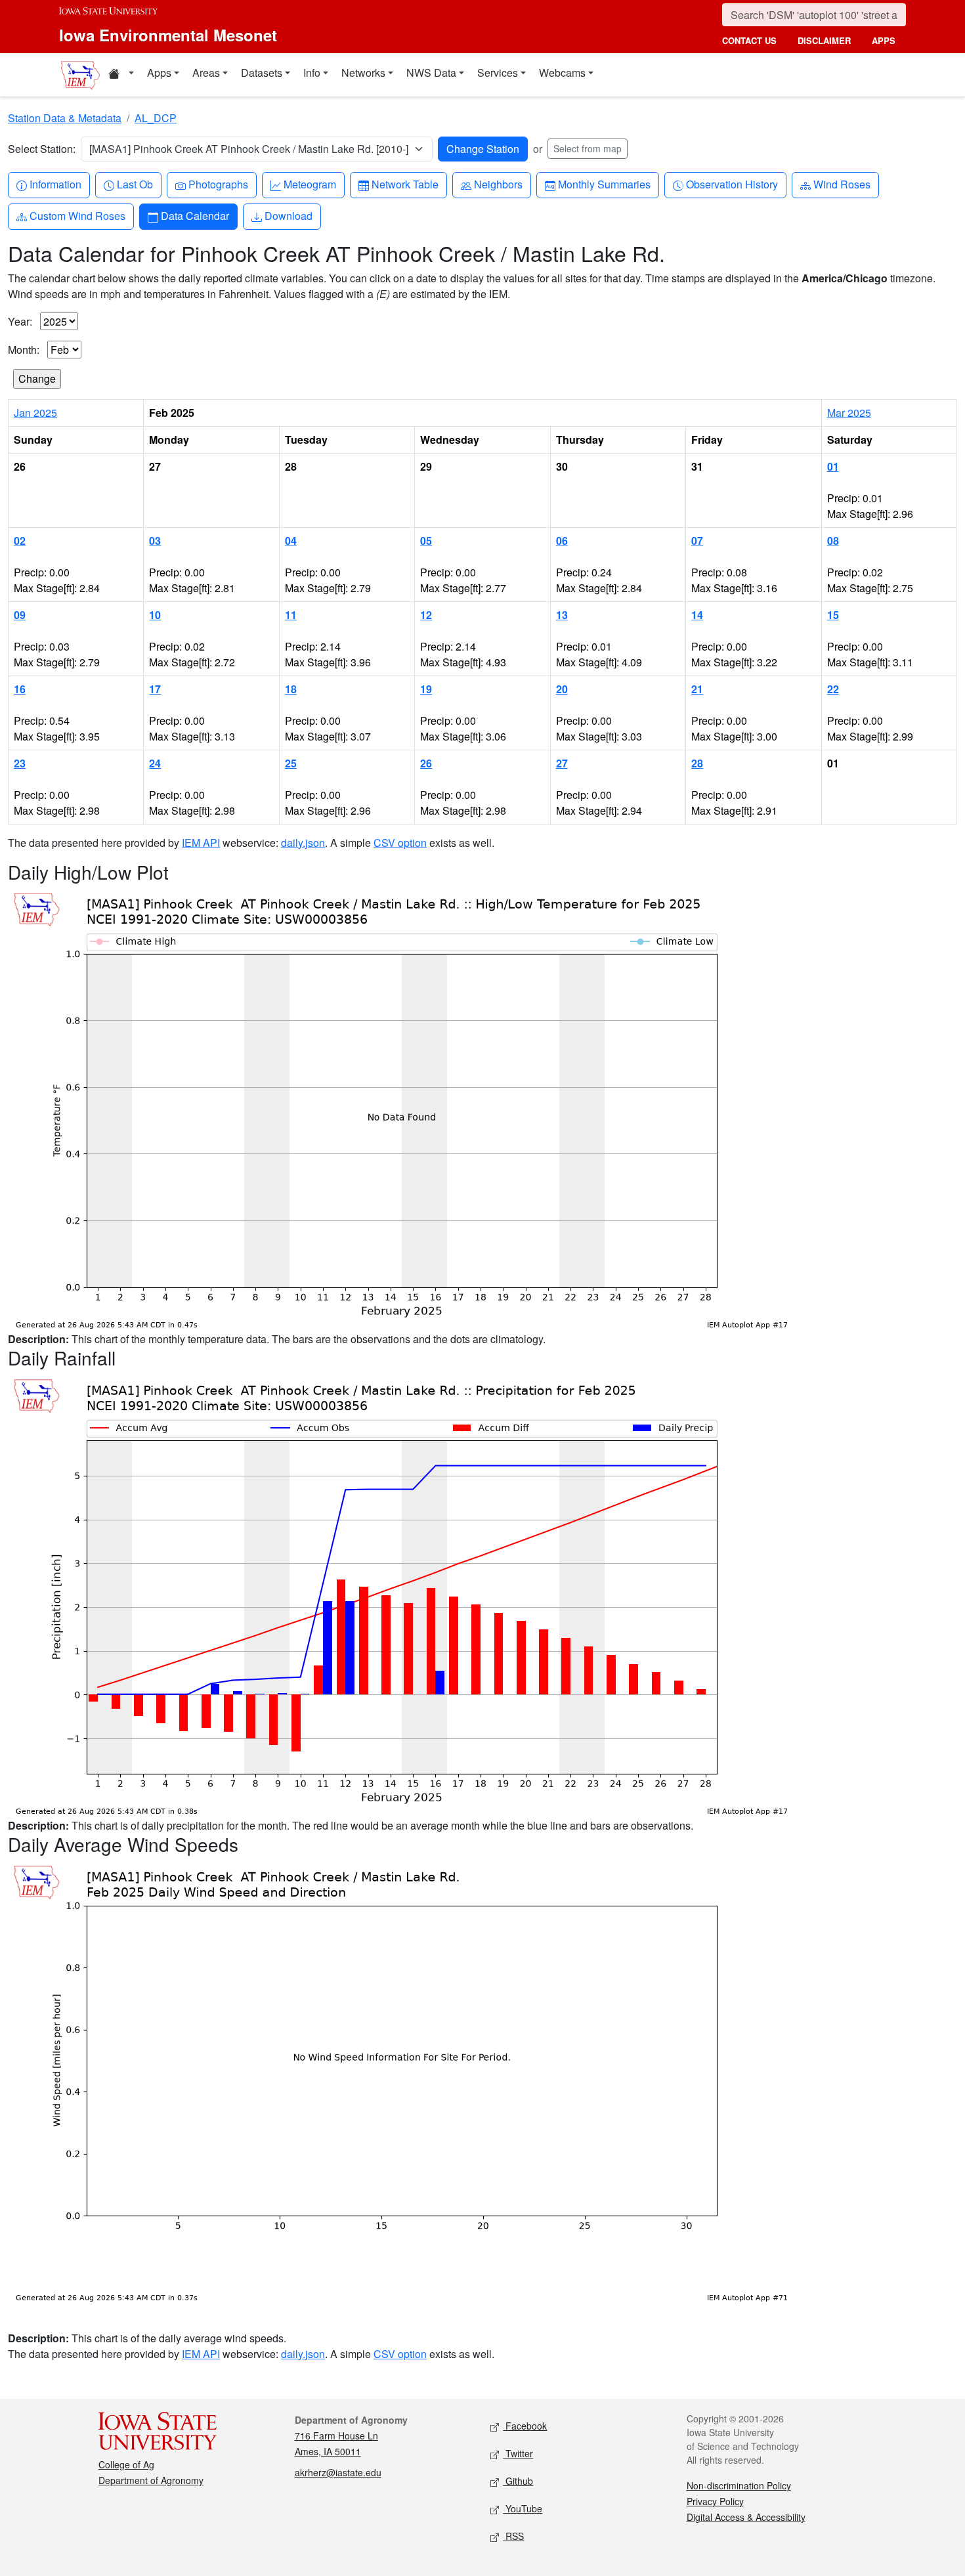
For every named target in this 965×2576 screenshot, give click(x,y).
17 (155, 689)
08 (833, 541)
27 (562, 763)
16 (20, 689)
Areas (206, 73)
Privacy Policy (715, 2501)
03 (155, 541)
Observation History (732, 184)
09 (20, 615)
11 (291, 615)
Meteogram (310, 184)
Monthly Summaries (604, 184)
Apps (159, 73)
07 (697, 541)
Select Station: (42, 149)
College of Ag (126, 2464)
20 (562, 689)
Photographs (218, 184)
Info (312, 73)
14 (697, 615)
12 (426, 615)
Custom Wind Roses (77, 215)
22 (833, 689)
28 (697, 763)
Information (55, 184)
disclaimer (824, 40)
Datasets (262, 73)
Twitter (518, 2453)
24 (155, 763)
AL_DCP (156, 118)
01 (833, 466)
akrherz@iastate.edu (338, 2472)
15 (833, 615)
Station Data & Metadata (65, 118)
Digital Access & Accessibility (746, 2517)
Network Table (405, 184)
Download (288, 215)
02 (20, 541)
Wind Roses (842, 184)
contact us (749, 40)
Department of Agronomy (151, 2480)
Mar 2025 (849, 413)
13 (562, 615)
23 (20, 763)
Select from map (588, 148)
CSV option (400, 843)
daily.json (303, 843)
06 (562, 541)
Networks (363, 73)
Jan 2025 (35, 413)
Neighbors (498, 184)
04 (291, 541)
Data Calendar (195, 215)
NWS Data (431, 73)
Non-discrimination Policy (739, 2485)
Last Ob (135, 184)
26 (426, 763)
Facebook (525, 2426)
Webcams (562, 73)
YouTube (523, 2508)
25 (291, 763)
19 (426, 689)
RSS (513, 2536)
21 (697, 689)
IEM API (201, 843)
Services (498, 73)
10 (155, 615)
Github (518, 2481)
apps (884, 40)
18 (291, 689)
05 (426, 541)
